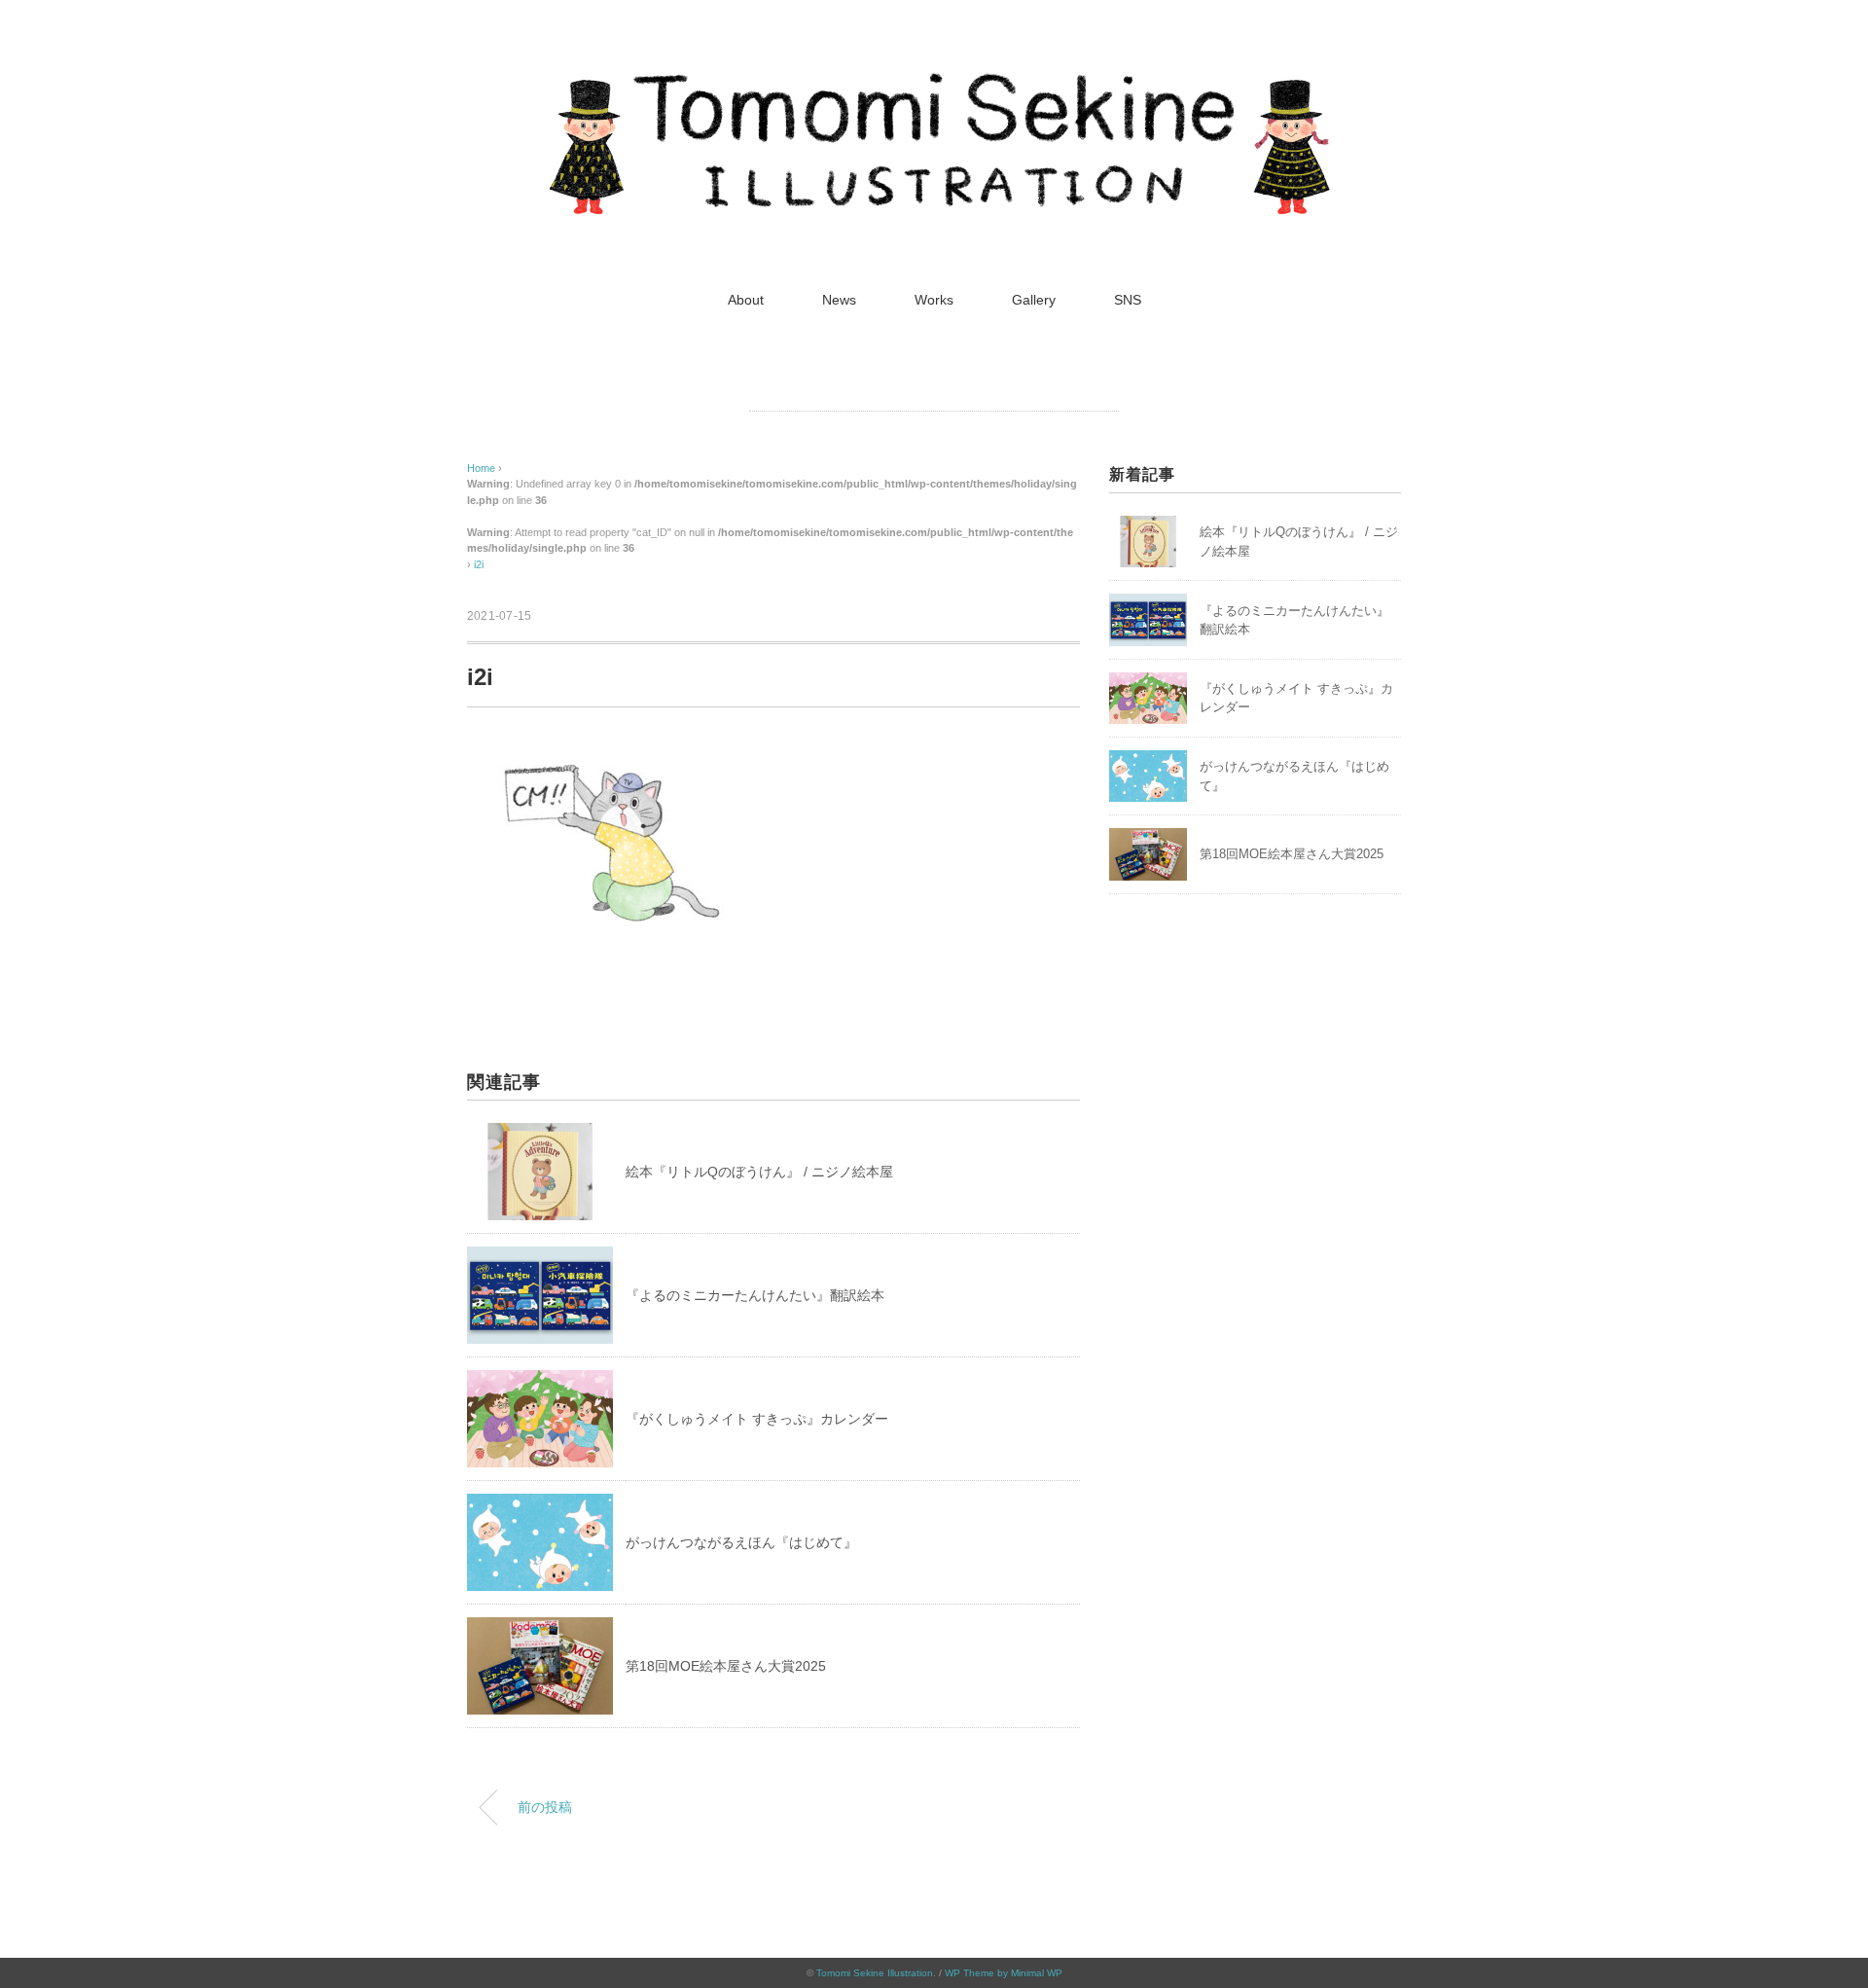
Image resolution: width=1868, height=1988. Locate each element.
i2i (479, 564)
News (839, 300)
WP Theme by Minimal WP (1004, 1973)
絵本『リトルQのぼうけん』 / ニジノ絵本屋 (759, 1172)
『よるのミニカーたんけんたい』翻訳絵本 (755, 1295)
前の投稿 (545, 1807)
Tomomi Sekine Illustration (875, 1973)
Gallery (1034, 300)
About (746, 300)
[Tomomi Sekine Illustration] (934, 82)
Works (934, 300)
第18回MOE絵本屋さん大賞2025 (726, 1666)
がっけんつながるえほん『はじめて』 (741, 1542)
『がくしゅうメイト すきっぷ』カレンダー (757, 1419)
